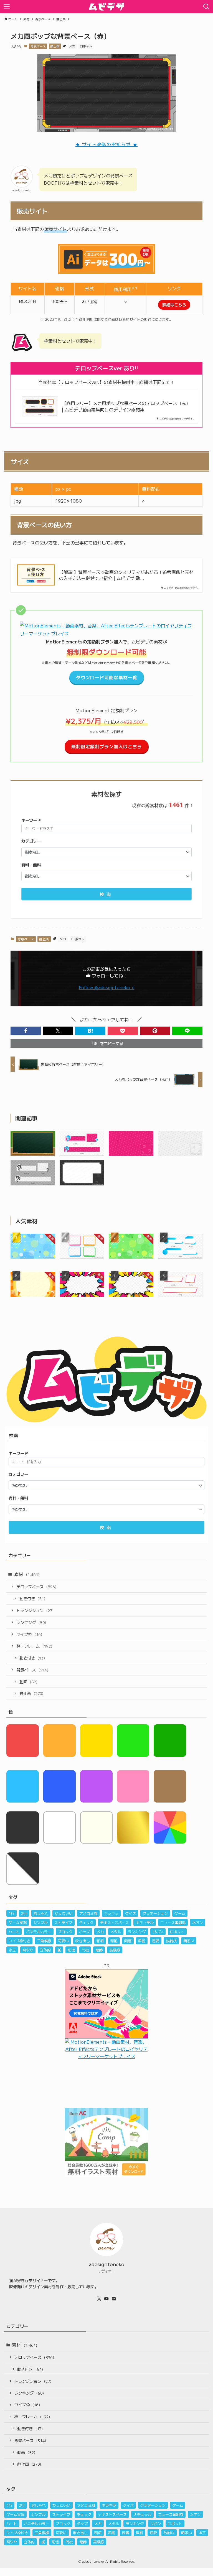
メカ (72, 46)
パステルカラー (39, 1932)
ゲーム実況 (18, 1922)
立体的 (45, 1950)
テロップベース (36, 1586)
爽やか (28, 1950)
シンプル (40, 1922)
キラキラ (111, 1913)
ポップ (84, 1932)
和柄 (100, 1941)
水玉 (12, 1950)
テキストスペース (115, 1922)
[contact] (114, 2299)
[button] (26, 1031)
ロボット (86, 46)
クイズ (130, 1913)
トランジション (35, 1610)
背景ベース (38, 46)
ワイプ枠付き (19, 1941)
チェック (86, 1922)
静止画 (55, 46)
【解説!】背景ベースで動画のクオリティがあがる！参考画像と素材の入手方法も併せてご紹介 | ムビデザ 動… (126, 575)
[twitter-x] (99, 2299)
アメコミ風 (88, 1913)
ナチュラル (145, 1922)
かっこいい (64, 1913)
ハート (14, 1932)
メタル (116, 1932)
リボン (158, 1932)
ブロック (65, 1932)
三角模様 (44, 1941)
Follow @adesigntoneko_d (107, 987)
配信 (71, 1950)
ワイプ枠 (29, 1634)
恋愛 (156, 1941)
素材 (27, 1574)
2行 (24, 1913)
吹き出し (83, 1941)
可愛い (63, 1941)
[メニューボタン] (7, 7)
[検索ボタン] (206, 7)
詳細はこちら (174, 305)
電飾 (99, 1950)
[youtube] (106, 2299)
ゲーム (180, 1913)
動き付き (32, 1598)
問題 (128, 1941)
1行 (12, 1913)
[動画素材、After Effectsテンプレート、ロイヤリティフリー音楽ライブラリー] (106, 633)
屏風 (142, 1941)
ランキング (31, 1622)
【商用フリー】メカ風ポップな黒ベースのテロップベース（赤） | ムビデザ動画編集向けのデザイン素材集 (126, 406)
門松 (85, 1950)
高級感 (115, 1950)
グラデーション (155, 1913)
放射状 (171, 1941)
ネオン (198, 1922)
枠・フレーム (34, 1646)
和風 (114, 1941)
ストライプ (63, 1922)
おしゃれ (41, 1913)
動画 (28, 1682)
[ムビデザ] (106, 7)
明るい (189, 1941)
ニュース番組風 (173, 1922)
